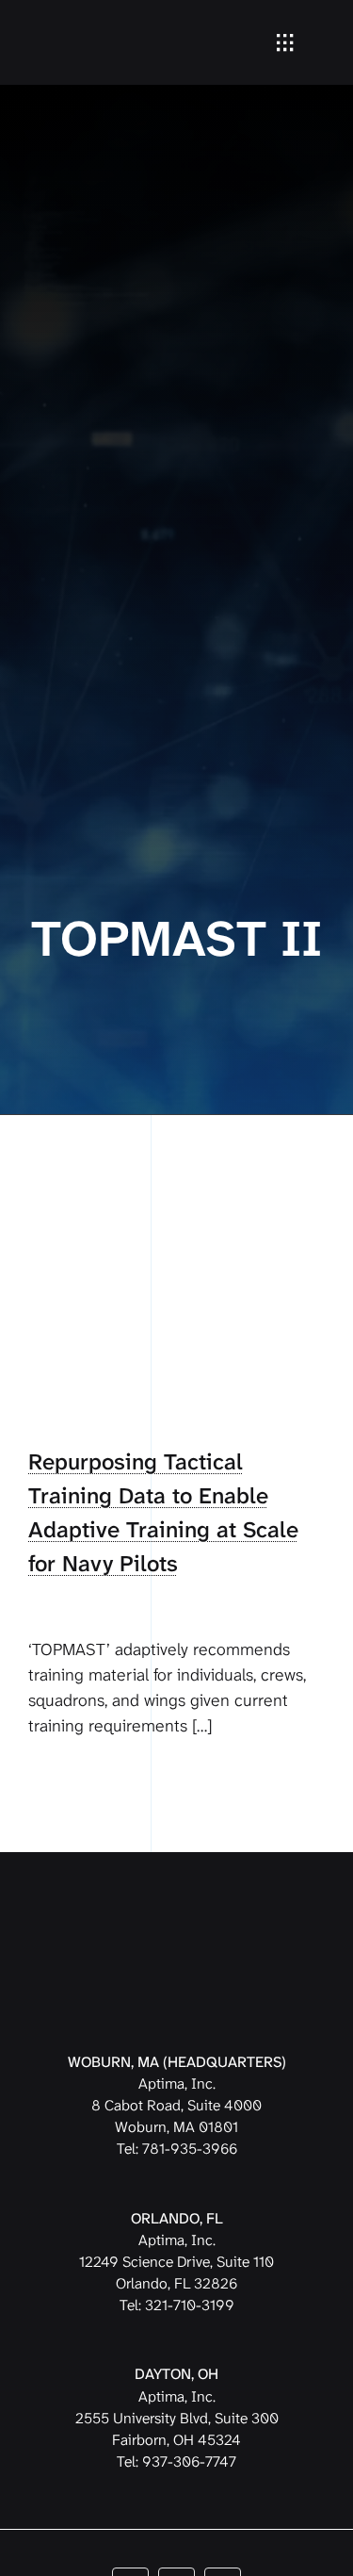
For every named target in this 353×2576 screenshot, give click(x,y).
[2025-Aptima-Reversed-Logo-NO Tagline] (91, 23)
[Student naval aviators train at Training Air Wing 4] (176, 1218)
